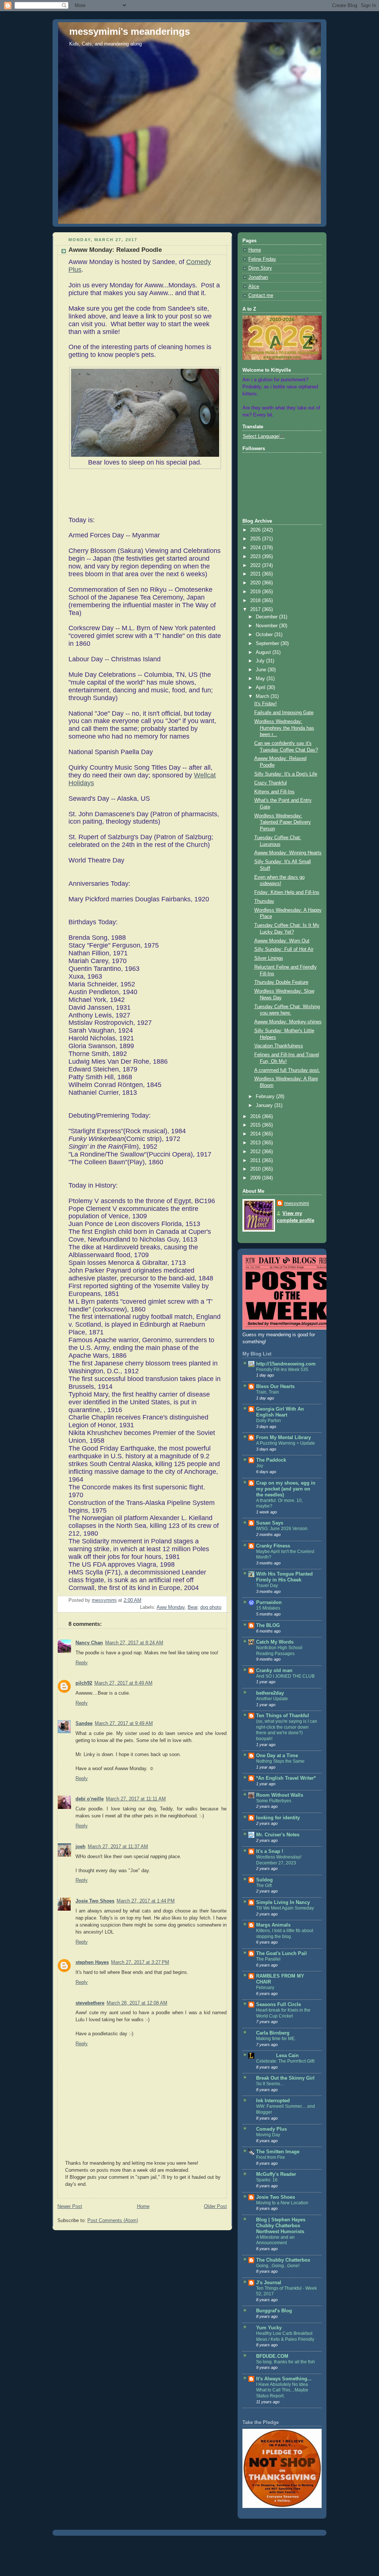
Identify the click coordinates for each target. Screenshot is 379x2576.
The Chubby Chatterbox (283, 2260)
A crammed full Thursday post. (287, 1070)
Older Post (215, 2207)
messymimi (297, 1203)
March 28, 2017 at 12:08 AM (137, 2003)
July (261, 661)
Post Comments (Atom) (113, 2221)
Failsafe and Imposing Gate (284, 713)
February (266, 1097)
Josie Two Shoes (95, 1901)
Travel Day (267, 1586)
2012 (256, 1152)
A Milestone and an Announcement (275, 2240)
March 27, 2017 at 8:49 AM (123, 1683)
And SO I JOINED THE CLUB (285, 1676)
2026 (256, 530)
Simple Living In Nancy (283, 1903)
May (261, 679)
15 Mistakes (268, 1608)
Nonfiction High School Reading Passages (279, 1651)
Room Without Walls (280, 1795)
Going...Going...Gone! (278, 2266)
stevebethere (90, 2003)
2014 (256, 1134)
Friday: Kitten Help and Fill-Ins (287, 892)
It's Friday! (266, 704)
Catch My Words (275, 1642)
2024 (256, 548)
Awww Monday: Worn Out (282, 941)
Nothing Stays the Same (280, 1761)
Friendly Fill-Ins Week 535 (282, 1370)
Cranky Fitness (273, 1546)
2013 (256, 1143)
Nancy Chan (89, 1643)
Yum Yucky (269, 2328)
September (268, 644)
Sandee (84, 1723)
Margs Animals (273, 1925)
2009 (256, 1178)
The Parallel (268, 1959)
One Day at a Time (277, 1756)
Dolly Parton (269, 1421)
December (267, 617)
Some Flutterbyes (274, 1801)
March (263, 696)
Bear (192, 1607)
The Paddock (271, 1460)
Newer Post (70, 2207)
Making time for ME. (276, 2039)
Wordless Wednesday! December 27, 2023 (279, 1860)
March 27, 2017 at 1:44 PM (146, 1901)
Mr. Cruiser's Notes (278, 1835)
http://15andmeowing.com (286, 1364)
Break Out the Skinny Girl (285, 2078)
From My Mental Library (284, 1438)
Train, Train (268, 1392)
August (264, 652)
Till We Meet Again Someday (285, 1908)
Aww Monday (171, 1607)
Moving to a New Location (282, 2203)
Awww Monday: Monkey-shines (288, 1022)
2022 (256, 565)
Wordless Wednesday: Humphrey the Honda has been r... (284, 728)
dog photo (211, 1607)
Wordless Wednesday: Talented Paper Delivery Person (283, 822)
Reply (82, 1663)
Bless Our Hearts (275, 1387)
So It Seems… (270, 2084)
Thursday (264, 901)
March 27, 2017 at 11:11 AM (136, 1799)
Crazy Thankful (271, 783)
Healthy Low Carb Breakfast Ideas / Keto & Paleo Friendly (285, 2336)
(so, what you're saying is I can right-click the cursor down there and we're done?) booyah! (287, 1730)
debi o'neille (90, 1799)
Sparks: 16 (267, 2180)
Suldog (264, 1880)
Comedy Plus (271, 2129)
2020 (256, 583)
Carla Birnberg (273, 2033)
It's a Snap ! (270, 1851)
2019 (256, 592)
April (261, 688)
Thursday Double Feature (281, 982)
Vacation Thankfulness (279, 1046)
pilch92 (84, 1683)
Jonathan (258, 277)
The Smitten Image (278, 2152)
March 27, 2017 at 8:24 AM (134, 1643)
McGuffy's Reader (276, 2174)
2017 (256, 610)
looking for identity (278, 1818)
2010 (256, 1169)
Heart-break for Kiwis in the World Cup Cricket (283, 2013)
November (267, 626)
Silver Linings (269, 958)
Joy (260, 1466)
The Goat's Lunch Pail (281, 1954)
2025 (256, 539)
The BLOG (268, 1625)
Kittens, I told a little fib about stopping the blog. (285, 1934)
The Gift (264, 1885)
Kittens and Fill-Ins (274, 792)
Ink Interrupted (273, 2101)
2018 (256, 601)
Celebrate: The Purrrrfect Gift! (285, 2061)
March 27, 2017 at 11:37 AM (118, 1847)
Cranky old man (274, 1671)
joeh (81, 1847)
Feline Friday (262, 259)
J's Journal (269, 2283)
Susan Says (270, 1523)
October (265, 635)
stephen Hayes (92, 1962)
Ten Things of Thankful (283, 1716)
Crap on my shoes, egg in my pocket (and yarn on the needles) (286, 1489)
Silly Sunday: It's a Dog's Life (286, 774)
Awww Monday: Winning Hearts (288, 853)
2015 (256, 1125)
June (262, 670)
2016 (256, 1117)
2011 (256, 1161)
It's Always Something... (284, 2379)
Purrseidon (269, 1603)
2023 (256, 557)
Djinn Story (260, 268)
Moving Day (268, 2135)
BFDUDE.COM (272, 2356)
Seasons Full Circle (279, 2005)
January (265, 1105)
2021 (256, 574)
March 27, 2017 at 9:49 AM (124, 1723)
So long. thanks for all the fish (286, 2362)
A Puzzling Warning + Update (286, 1443)
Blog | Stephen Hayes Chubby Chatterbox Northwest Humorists (281, 2226)
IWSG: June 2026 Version (282, 1529)
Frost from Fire (271, 2157)
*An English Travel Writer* (286, 1778)
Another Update (272, 1699)
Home (143, 2207)
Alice (254, 287)
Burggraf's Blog (274, 2311)
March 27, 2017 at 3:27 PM (140, 1962)
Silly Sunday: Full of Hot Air (284, 949)
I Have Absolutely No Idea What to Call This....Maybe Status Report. (282, 2390)
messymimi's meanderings (130, 31)
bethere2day (270, 1693)
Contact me (261, 296)
